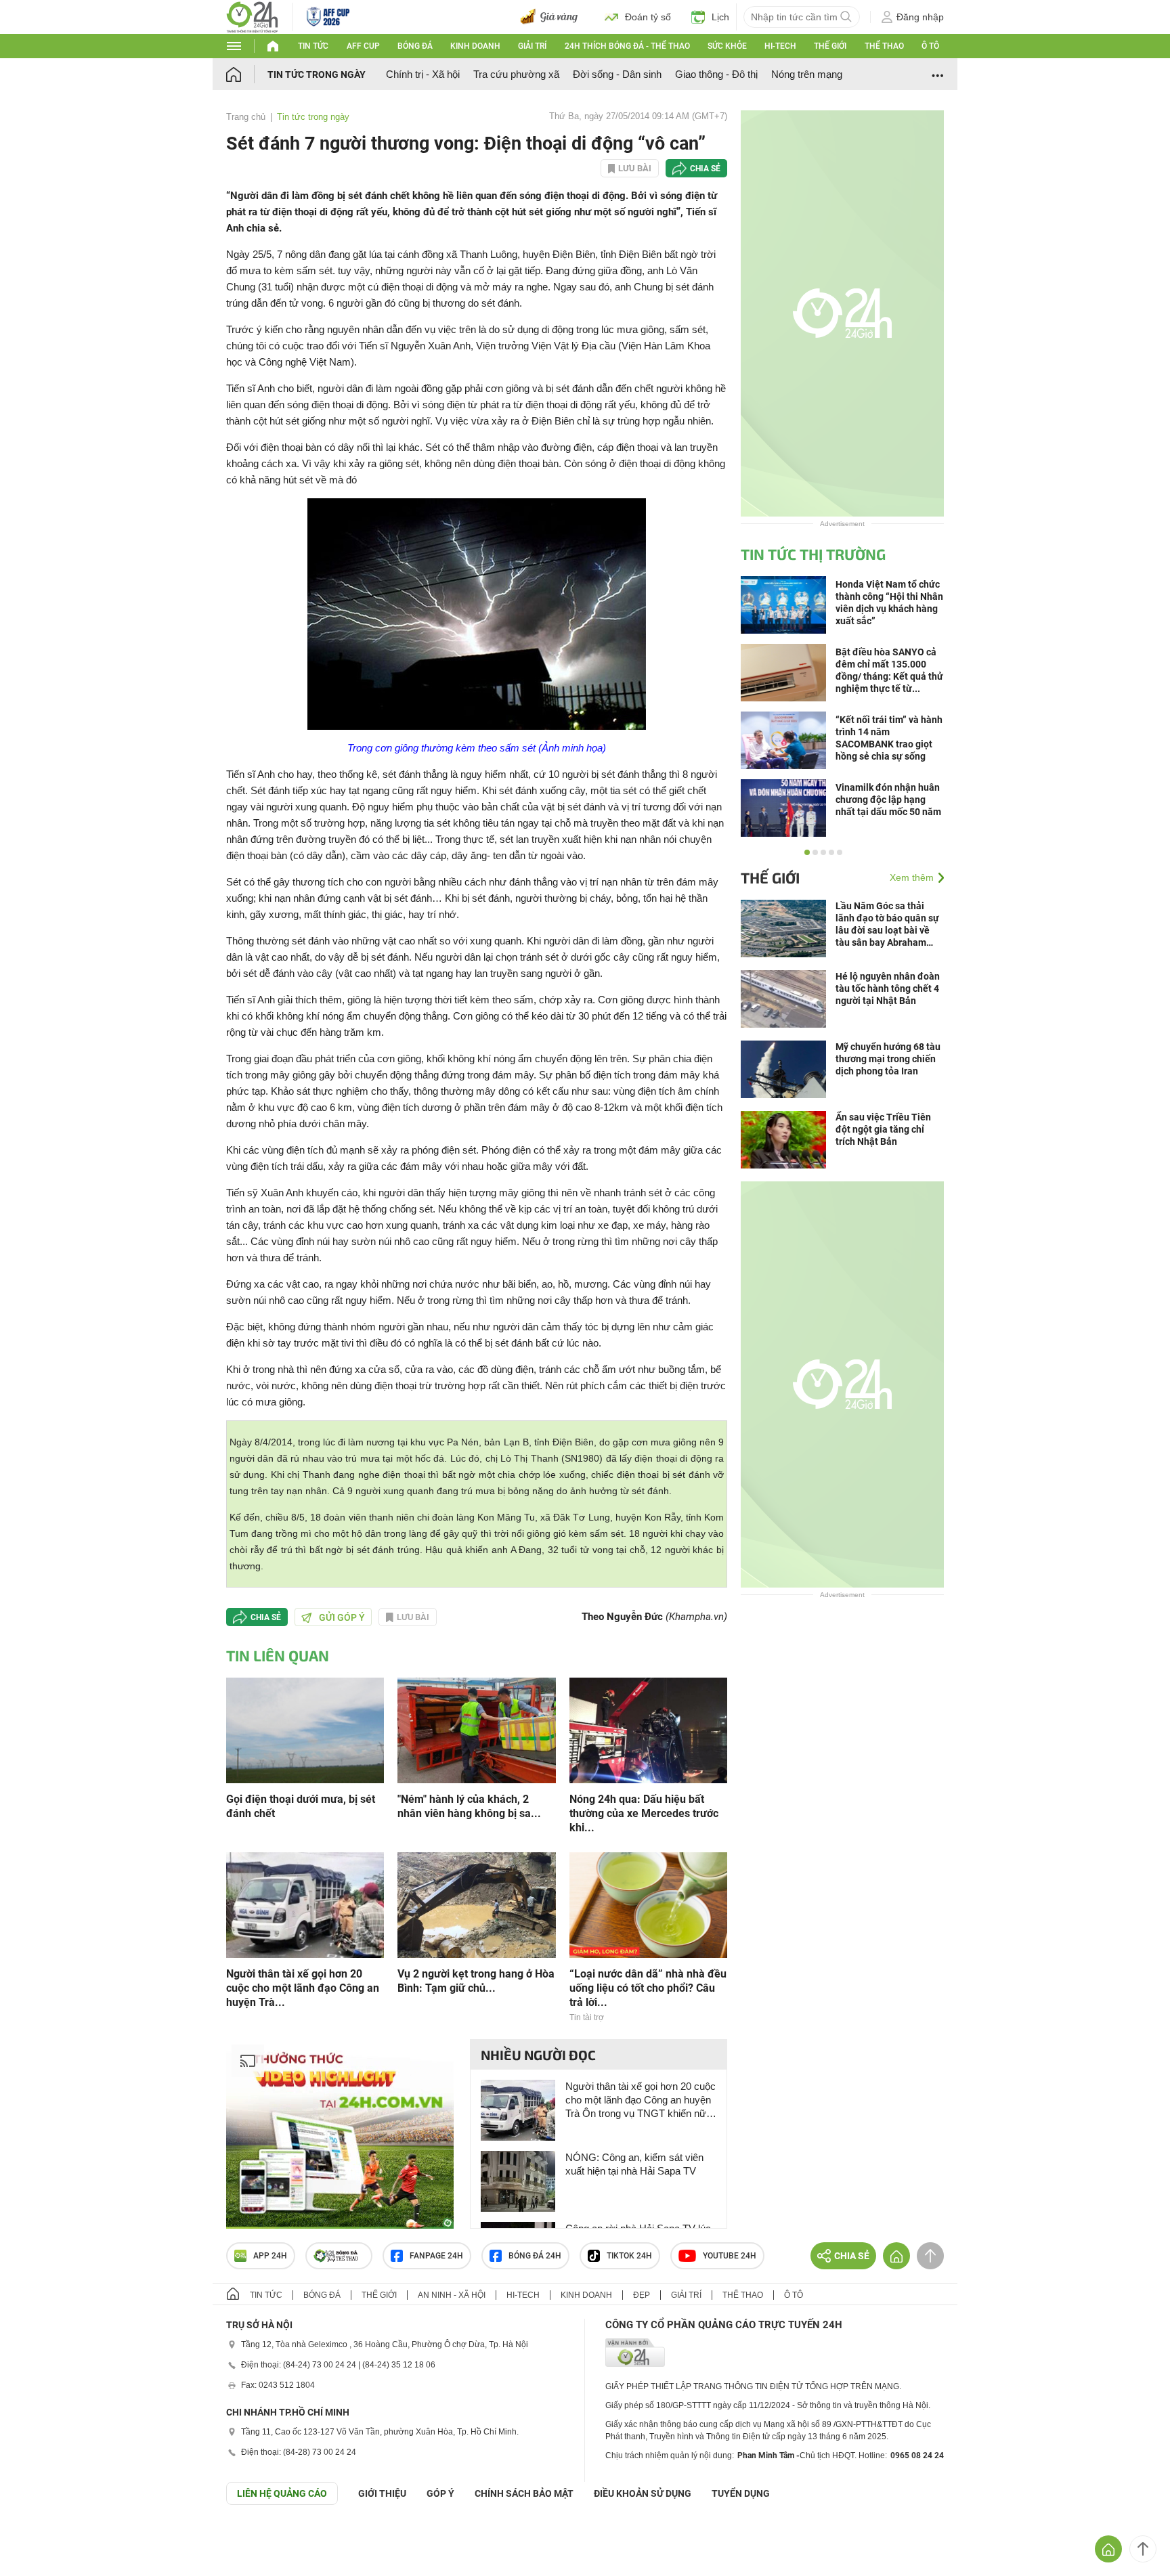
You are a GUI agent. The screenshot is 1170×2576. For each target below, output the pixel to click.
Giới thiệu (382, 2493)
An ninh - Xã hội (452, 2295)
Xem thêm (912, 877)
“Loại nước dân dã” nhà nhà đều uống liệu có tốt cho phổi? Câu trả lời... (648, 1988)
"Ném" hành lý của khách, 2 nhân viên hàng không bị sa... (469, 1806)
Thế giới (830, 46)
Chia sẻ (705, 169)
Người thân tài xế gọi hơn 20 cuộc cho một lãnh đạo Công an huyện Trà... (303, 1988)
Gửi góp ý (342, 1617)
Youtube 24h (730, 2256)
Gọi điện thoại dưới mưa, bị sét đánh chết (301, 1806)
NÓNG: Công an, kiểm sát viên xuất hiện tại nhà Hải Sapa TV (634, 2164)
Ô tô (930, 46)
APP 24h (270, 2256)
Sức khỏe (727, 46)
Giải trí (532, 46)
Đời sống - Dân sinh (617, 74)
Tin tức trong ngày (317, 74)
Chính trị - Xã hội (423, 74)
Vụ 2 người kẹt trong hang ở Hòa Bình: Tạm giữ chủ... (476, 1981)
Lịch (720, 17)
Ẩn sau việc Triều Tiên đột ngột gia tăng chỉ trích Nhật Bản (883, 1129)
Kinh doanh (475, 46)
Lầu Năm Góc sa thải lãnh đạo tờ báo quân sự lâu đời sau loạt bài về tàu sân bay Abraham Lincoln (887, 924)
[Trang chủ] (247, 74)
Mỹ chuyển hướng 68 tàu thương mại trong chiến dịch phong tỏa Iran (888, 1059)
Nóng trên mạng (807, 74)
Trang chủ (246, 117)
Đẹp (642, 2295)
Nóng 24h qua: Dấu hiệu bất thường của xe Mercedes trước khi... (644, 1813)
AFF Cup (363, 46)
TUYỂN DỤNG (741, 2493)
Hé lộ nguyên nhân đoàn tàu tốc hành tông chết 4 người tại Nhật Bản (888, 988)
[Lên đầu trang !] (1143, 2549)
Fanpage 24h (436, 2256)
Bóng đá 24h (535, 2256)
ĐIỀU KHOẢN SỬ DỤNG (643, 2493)
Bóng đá (415, 46)
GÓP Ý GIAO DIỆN (40, 2538)
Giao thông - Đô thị (716, 74)
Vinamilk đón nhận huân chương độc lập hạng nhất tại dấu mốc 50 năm (888, 800)
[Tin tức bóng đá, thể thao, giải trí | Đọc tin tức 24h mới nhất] (252, 16)
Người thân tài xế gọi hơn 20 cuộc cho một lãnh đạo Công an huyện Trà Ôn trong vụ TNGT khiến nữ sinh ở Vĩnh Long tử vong (641, 2100)
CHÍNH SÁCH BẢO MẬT (524, 2493)
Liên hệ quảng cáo (282, 2493)
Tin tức (313, 46)
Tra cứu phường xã (516, 74)
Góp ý (440, 2493)
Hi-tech (780, 46)
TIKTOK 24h (629, 2256)
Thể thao (884, 46)
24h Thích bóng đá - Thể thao (627, 46)
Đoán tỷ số (648, 17)
